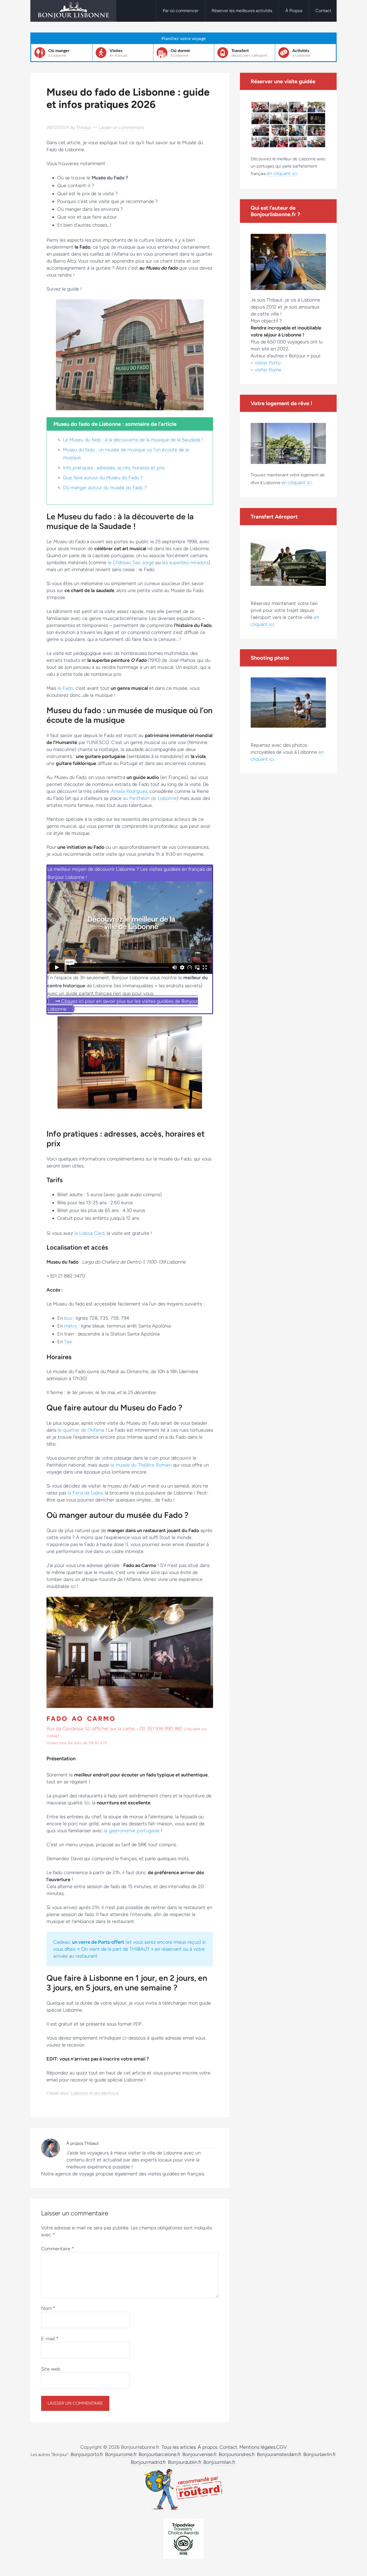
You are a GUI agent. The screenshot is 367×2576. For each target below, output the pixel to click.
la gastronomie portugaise (132, 1831)
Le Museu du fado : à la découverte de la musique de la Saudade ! (133, 440)
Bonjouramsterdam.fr (279, 2454)
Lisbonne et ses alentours (95, 2093)
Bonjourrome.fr (121, 2454)
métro (71, 1326)
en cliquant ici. (282, 173)
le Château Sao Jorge (131, 563)
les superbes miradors (185, 563)
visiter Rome (268, 370)
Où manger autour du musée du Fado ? (105, 488)
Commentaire (58, 2249)
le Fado (65, 688)
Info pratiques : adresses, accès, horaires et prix (114, 468)
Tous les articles (179, 2447)
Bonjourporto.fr (87, 2454)
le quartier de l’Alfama (81, 1430)
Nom (48, 2308)
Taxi (68, 1342)
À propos (208, 2447)
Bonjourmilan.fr (219, 2462)
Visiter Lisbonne (73, 11)
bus (69, 1318)
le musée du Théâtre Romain (141, 1465)
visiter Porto (268, 363)
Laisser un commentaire (121, 127)
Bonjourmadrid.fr (148, 2462)
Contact (228, 2447)
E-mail (50, 2339)
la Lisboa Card (89, 1233)
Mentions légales (257, 2447)
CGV (281, 2447)
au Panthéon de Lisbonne (150, 798)
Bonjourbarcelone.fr (160, 2454)
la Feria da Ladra (85, 1493)
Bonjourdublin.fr (185, 2462)
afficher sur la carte (113, 1729)
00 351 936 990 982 (161, 1729)
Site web (51, 2369)
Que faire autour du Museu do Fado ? (103, 478)
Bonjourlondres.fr (237, 2454)
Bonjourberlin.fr (320, 2454)
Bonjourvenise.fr (200, 2454)
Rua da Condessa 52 (68, 1729)
